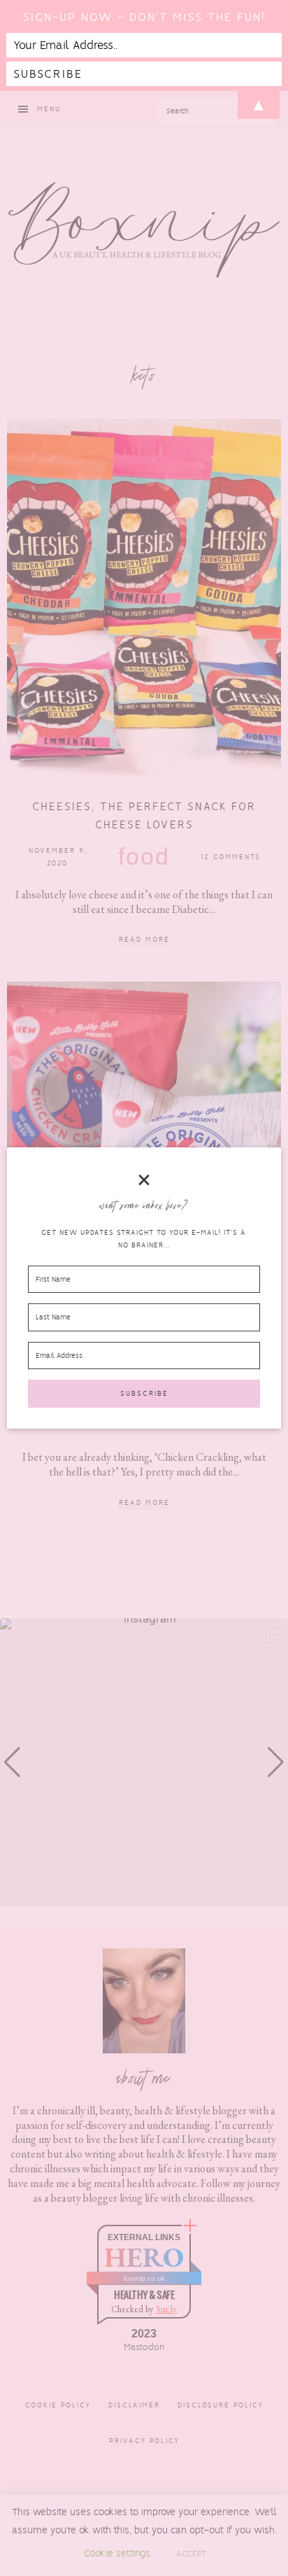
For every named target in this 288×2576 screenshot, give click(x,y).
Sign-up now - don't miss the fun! (144, 17)
